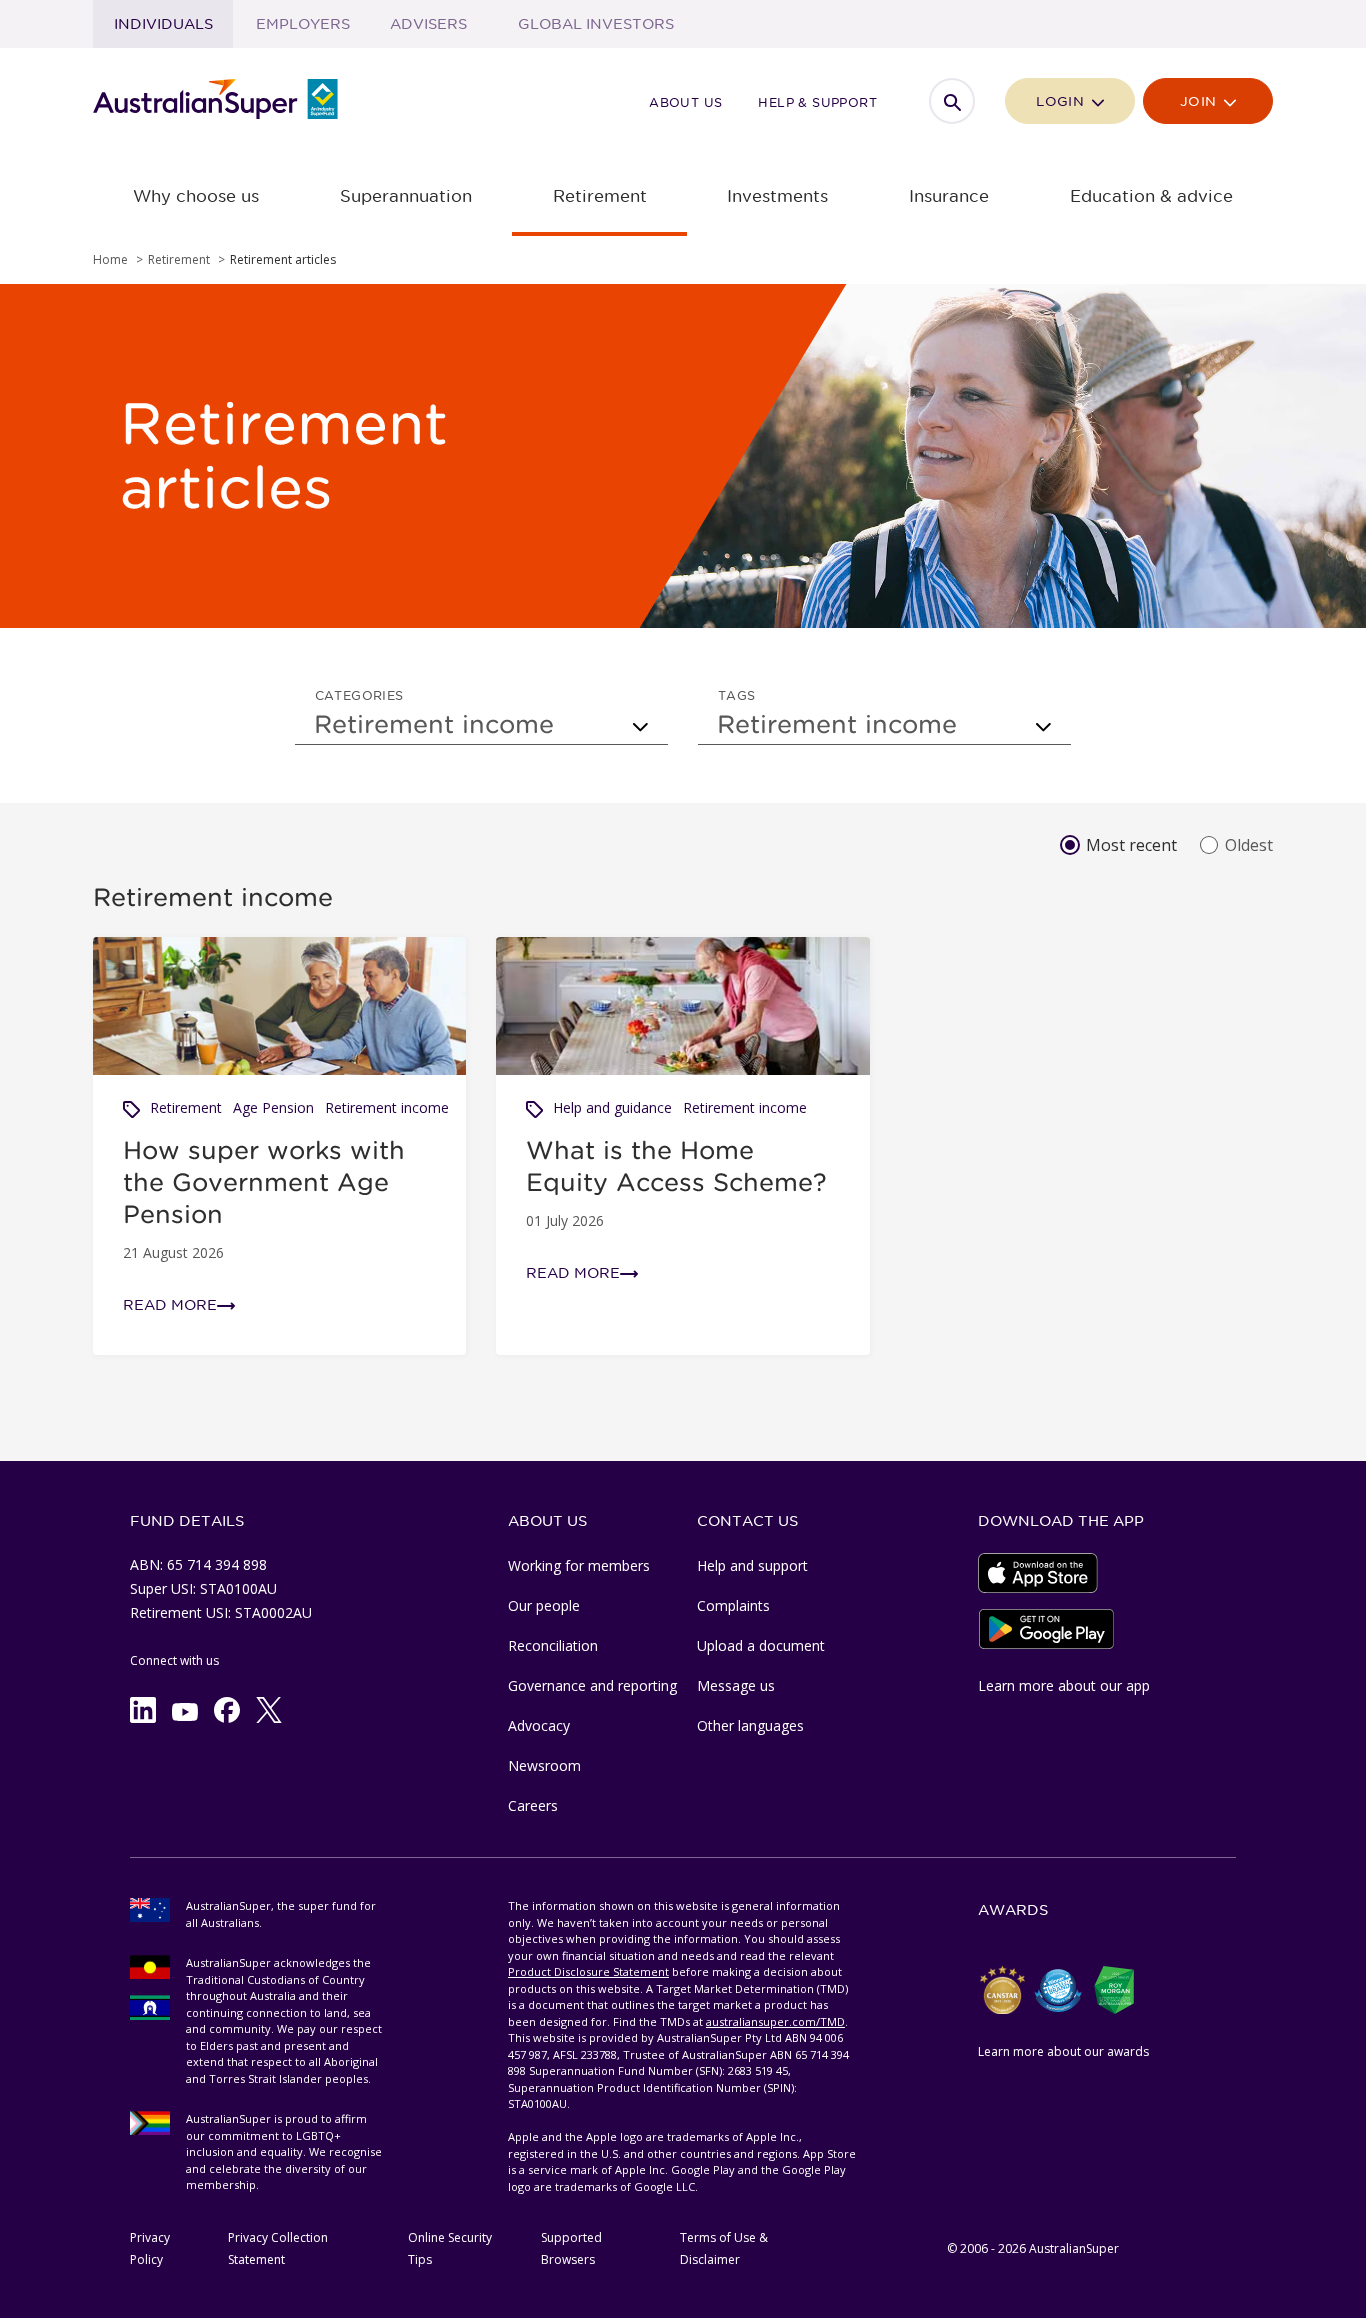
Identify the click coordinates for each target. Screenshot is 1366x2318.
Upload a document (761, 1645)
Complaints (733, 1605)
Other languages (750, 1725)
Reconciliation (553, 1645)
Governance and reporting (592, 1685)
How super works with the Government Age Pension (264, 1182)
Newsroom (544, 1765)
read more (170, 1305)
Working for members (579, 1565)
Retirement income (387, 1107)
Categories (359, 695)
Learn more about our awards (1063, 2051)
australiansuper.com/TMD (775, 2021)
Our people (544, 1605)
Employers (303, 24)
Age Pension (273, 1107)
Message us (736, 1685)
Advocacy (539, 1725)
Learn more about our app (1064, 1685)
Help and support (752, 1565)
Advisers (428, 24)
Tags (737, 695)
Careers (533, 1805)
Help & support (817, 102)
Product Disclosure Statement (588, 1971)
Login (1062, 101)
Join (1200, 101)
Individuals (163, 24)
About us (685, 102)
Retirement (186, 1107)
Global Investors (596, 24)
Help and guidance (612, 1107)
